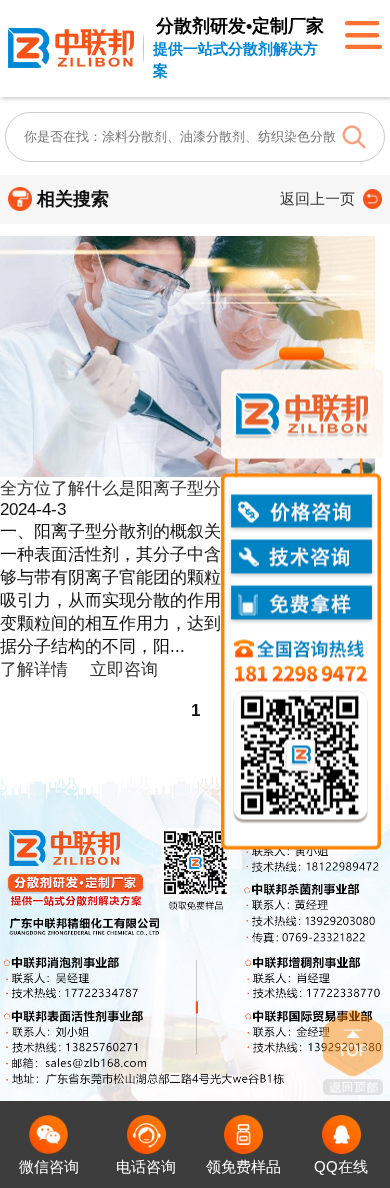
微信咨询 (49, 1167)
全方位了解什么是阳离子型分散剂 (127, 488)
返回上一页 (317, 199)
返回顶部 (353, 1052)
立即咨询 (124, 669)
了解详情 (34, 669)
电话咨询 (146, 1167)
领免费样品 (243, 1167)
